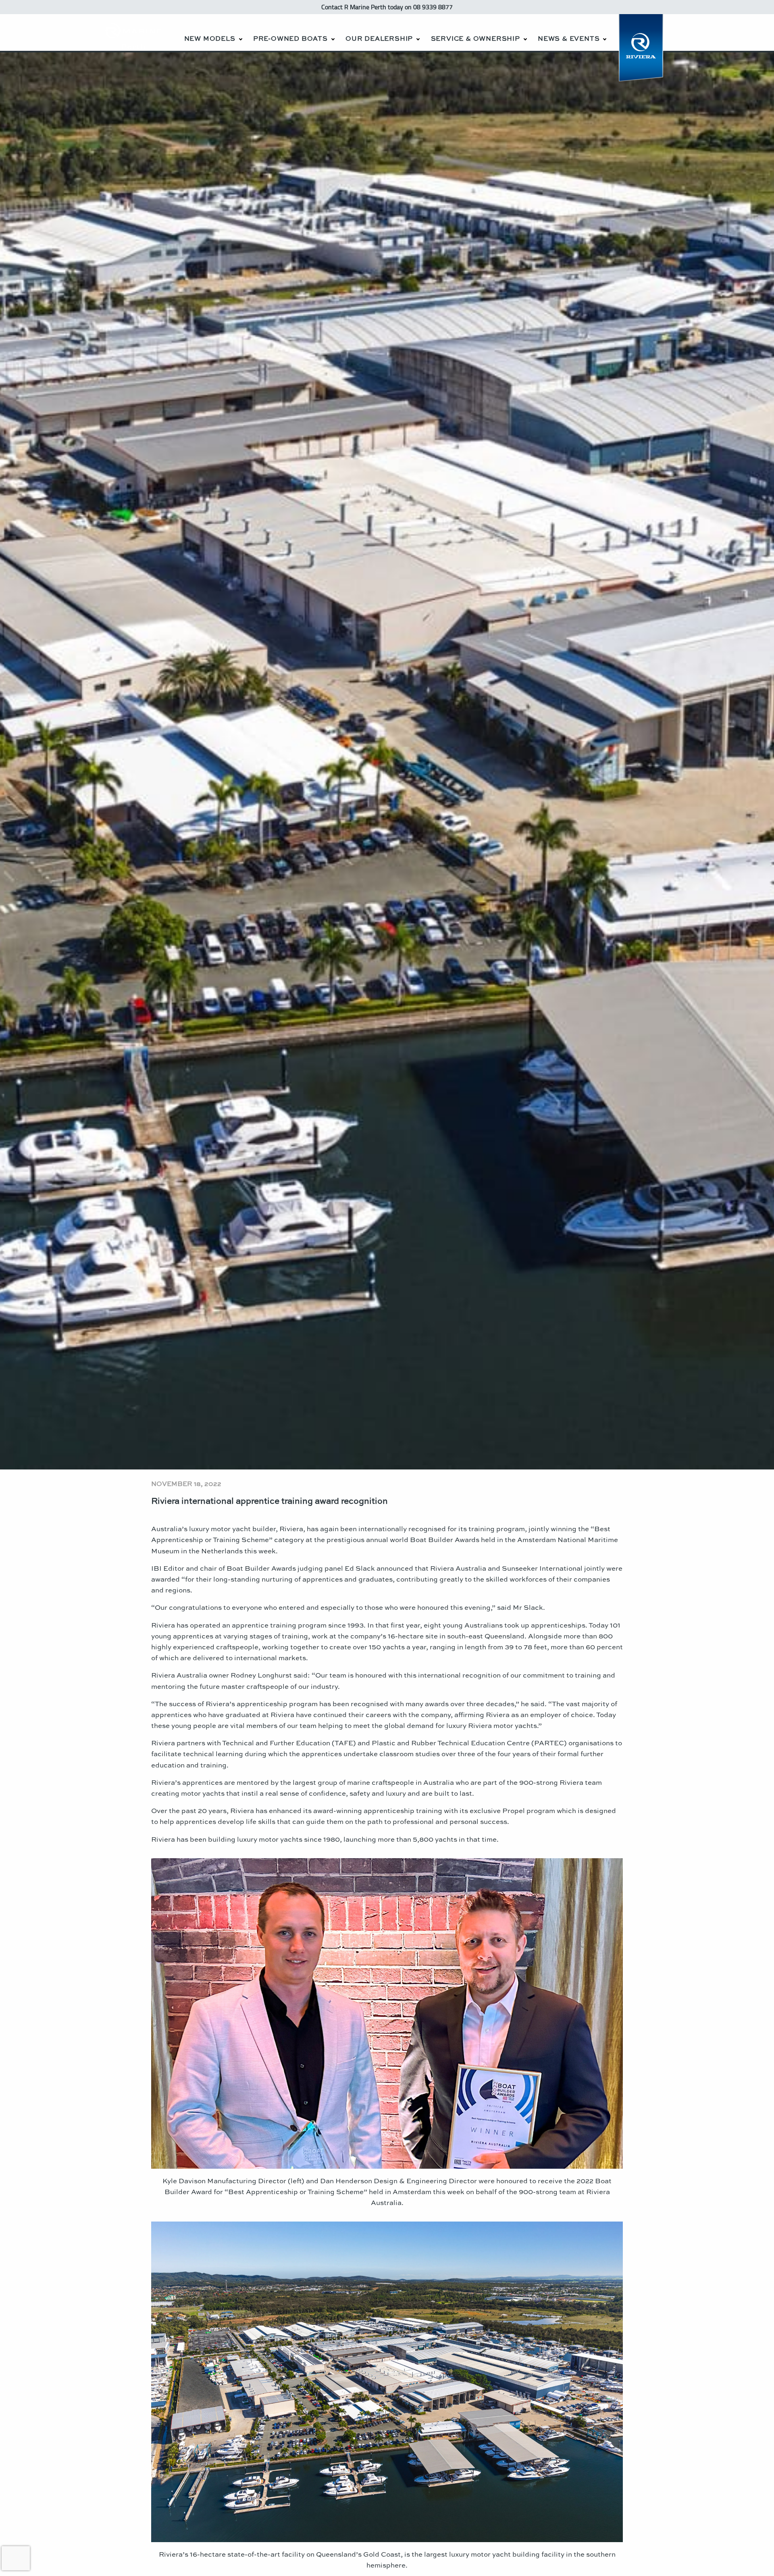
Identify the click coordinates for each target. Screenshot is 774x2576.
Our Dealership (379, 38)
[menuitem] (213, 32)
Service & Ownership (475, 38)
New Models (210, 38)
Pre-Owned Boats (290, 38)
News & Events (569, 38)
